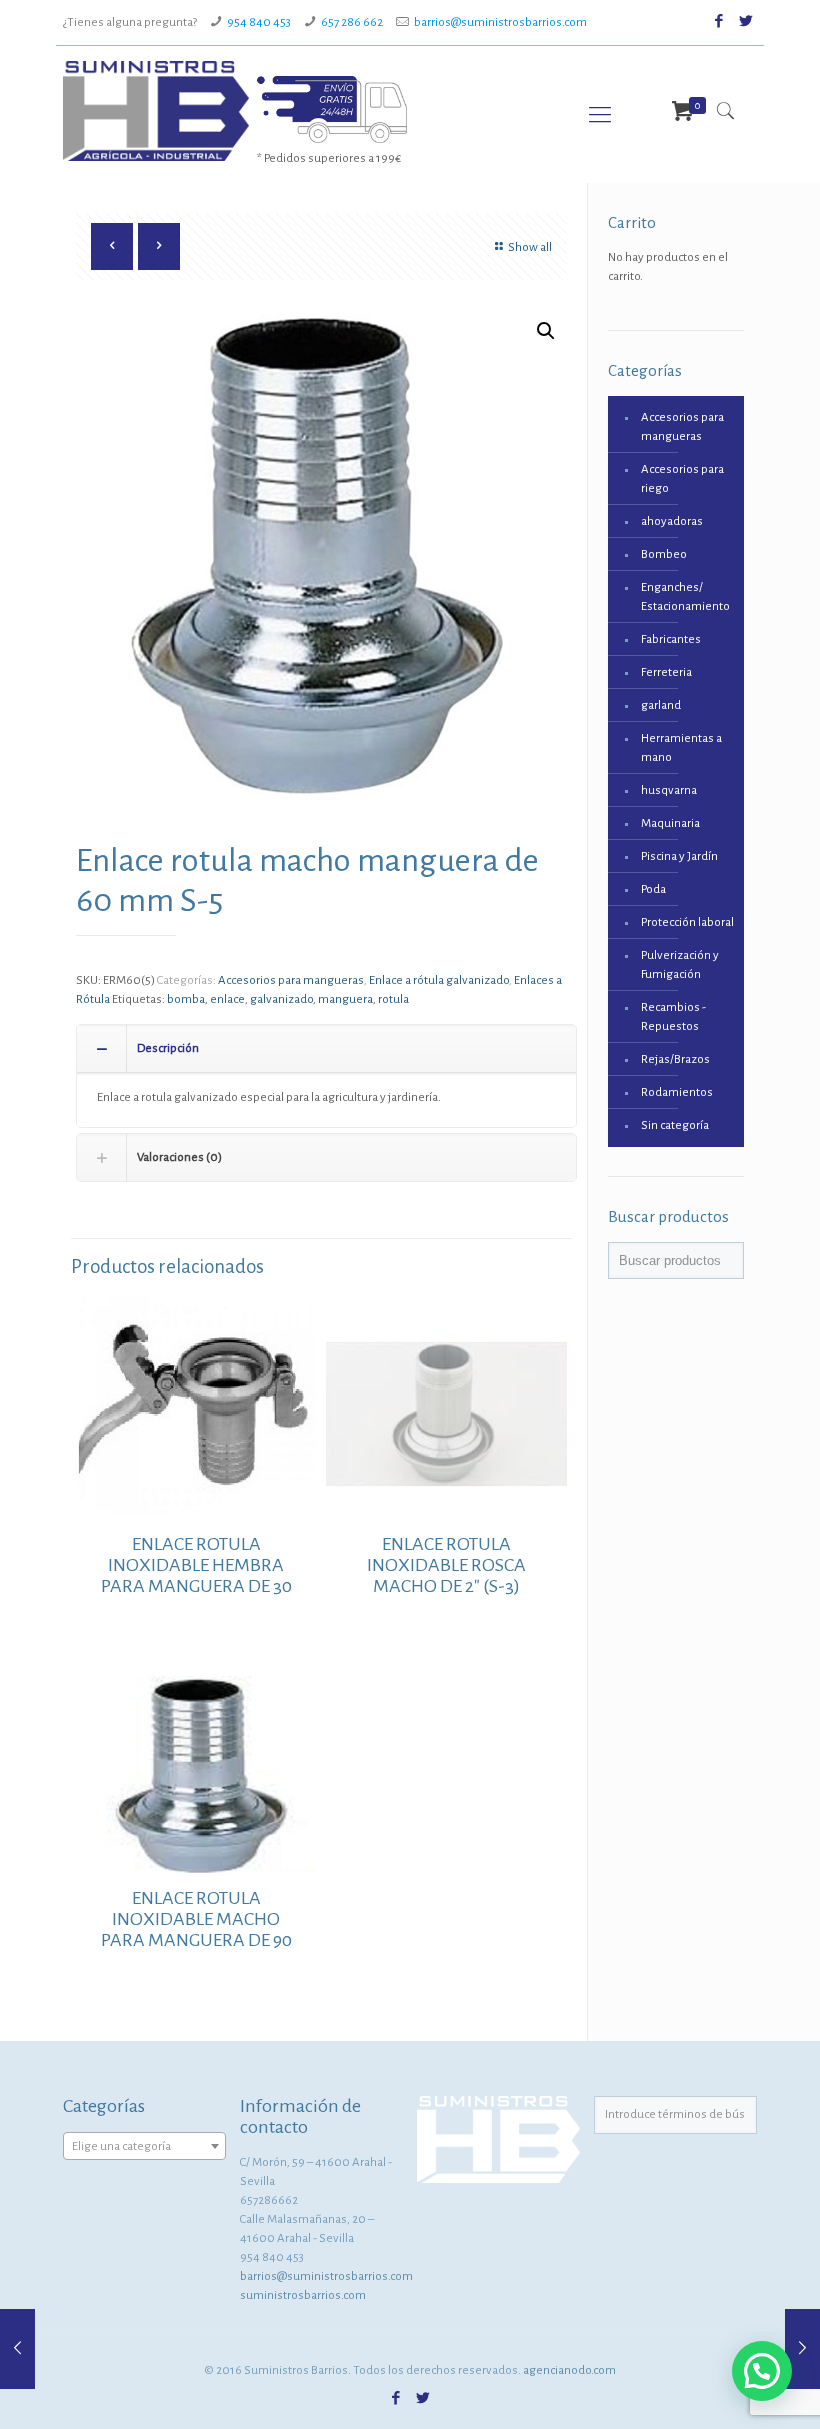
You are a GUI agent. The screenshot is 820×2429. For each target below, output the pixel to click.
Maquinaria (670, 823)
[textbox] (144, 2147)
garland (661, 705)
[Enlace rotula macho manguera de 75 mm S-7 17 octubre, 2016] (802, 2349)
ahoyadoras (672, 521)
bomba (186, 999)
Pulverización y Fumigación (680, 965)
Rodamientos (677, 1092)
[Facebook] (719, 21)
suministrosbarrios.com (303, 2295)
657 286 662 (352, 22)
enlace (227, 999)
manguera (345, 999)
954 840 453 (259, 22)
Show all (530, 247)
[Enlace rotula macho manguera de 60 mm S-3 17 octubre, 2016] (17, 2349)
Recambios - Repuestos (673, 1017)
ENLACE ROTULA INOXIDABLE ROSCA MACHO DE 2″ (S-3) (446, 1565)
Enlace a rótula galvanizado (439, 980)
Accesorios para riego (682, 479)
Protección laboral (687, 922)
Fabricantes (671, 639)
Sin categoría (675, 1125)
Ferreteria (666, 672)
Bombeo (664, 554)
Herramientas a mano (681, 748)
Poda (653, 889)
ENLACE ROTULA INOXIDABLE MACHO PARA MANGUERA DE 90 (196, 1919)
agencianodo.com (569, 2370)
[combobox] (144, 2146)
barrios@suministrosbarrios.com (500, 22)
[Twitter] (746, 21)
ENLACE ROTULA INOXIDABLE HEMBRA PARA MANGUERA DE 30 (196, 1565)
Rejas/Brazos (675, 1059)
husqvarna (669, 790)
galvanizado (281, 999)
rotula (393, 999)
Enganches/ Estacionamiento (685, 597)
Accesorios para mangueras (291, 980)
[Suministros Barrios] (156, 111)
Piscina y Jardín (679, 856)
